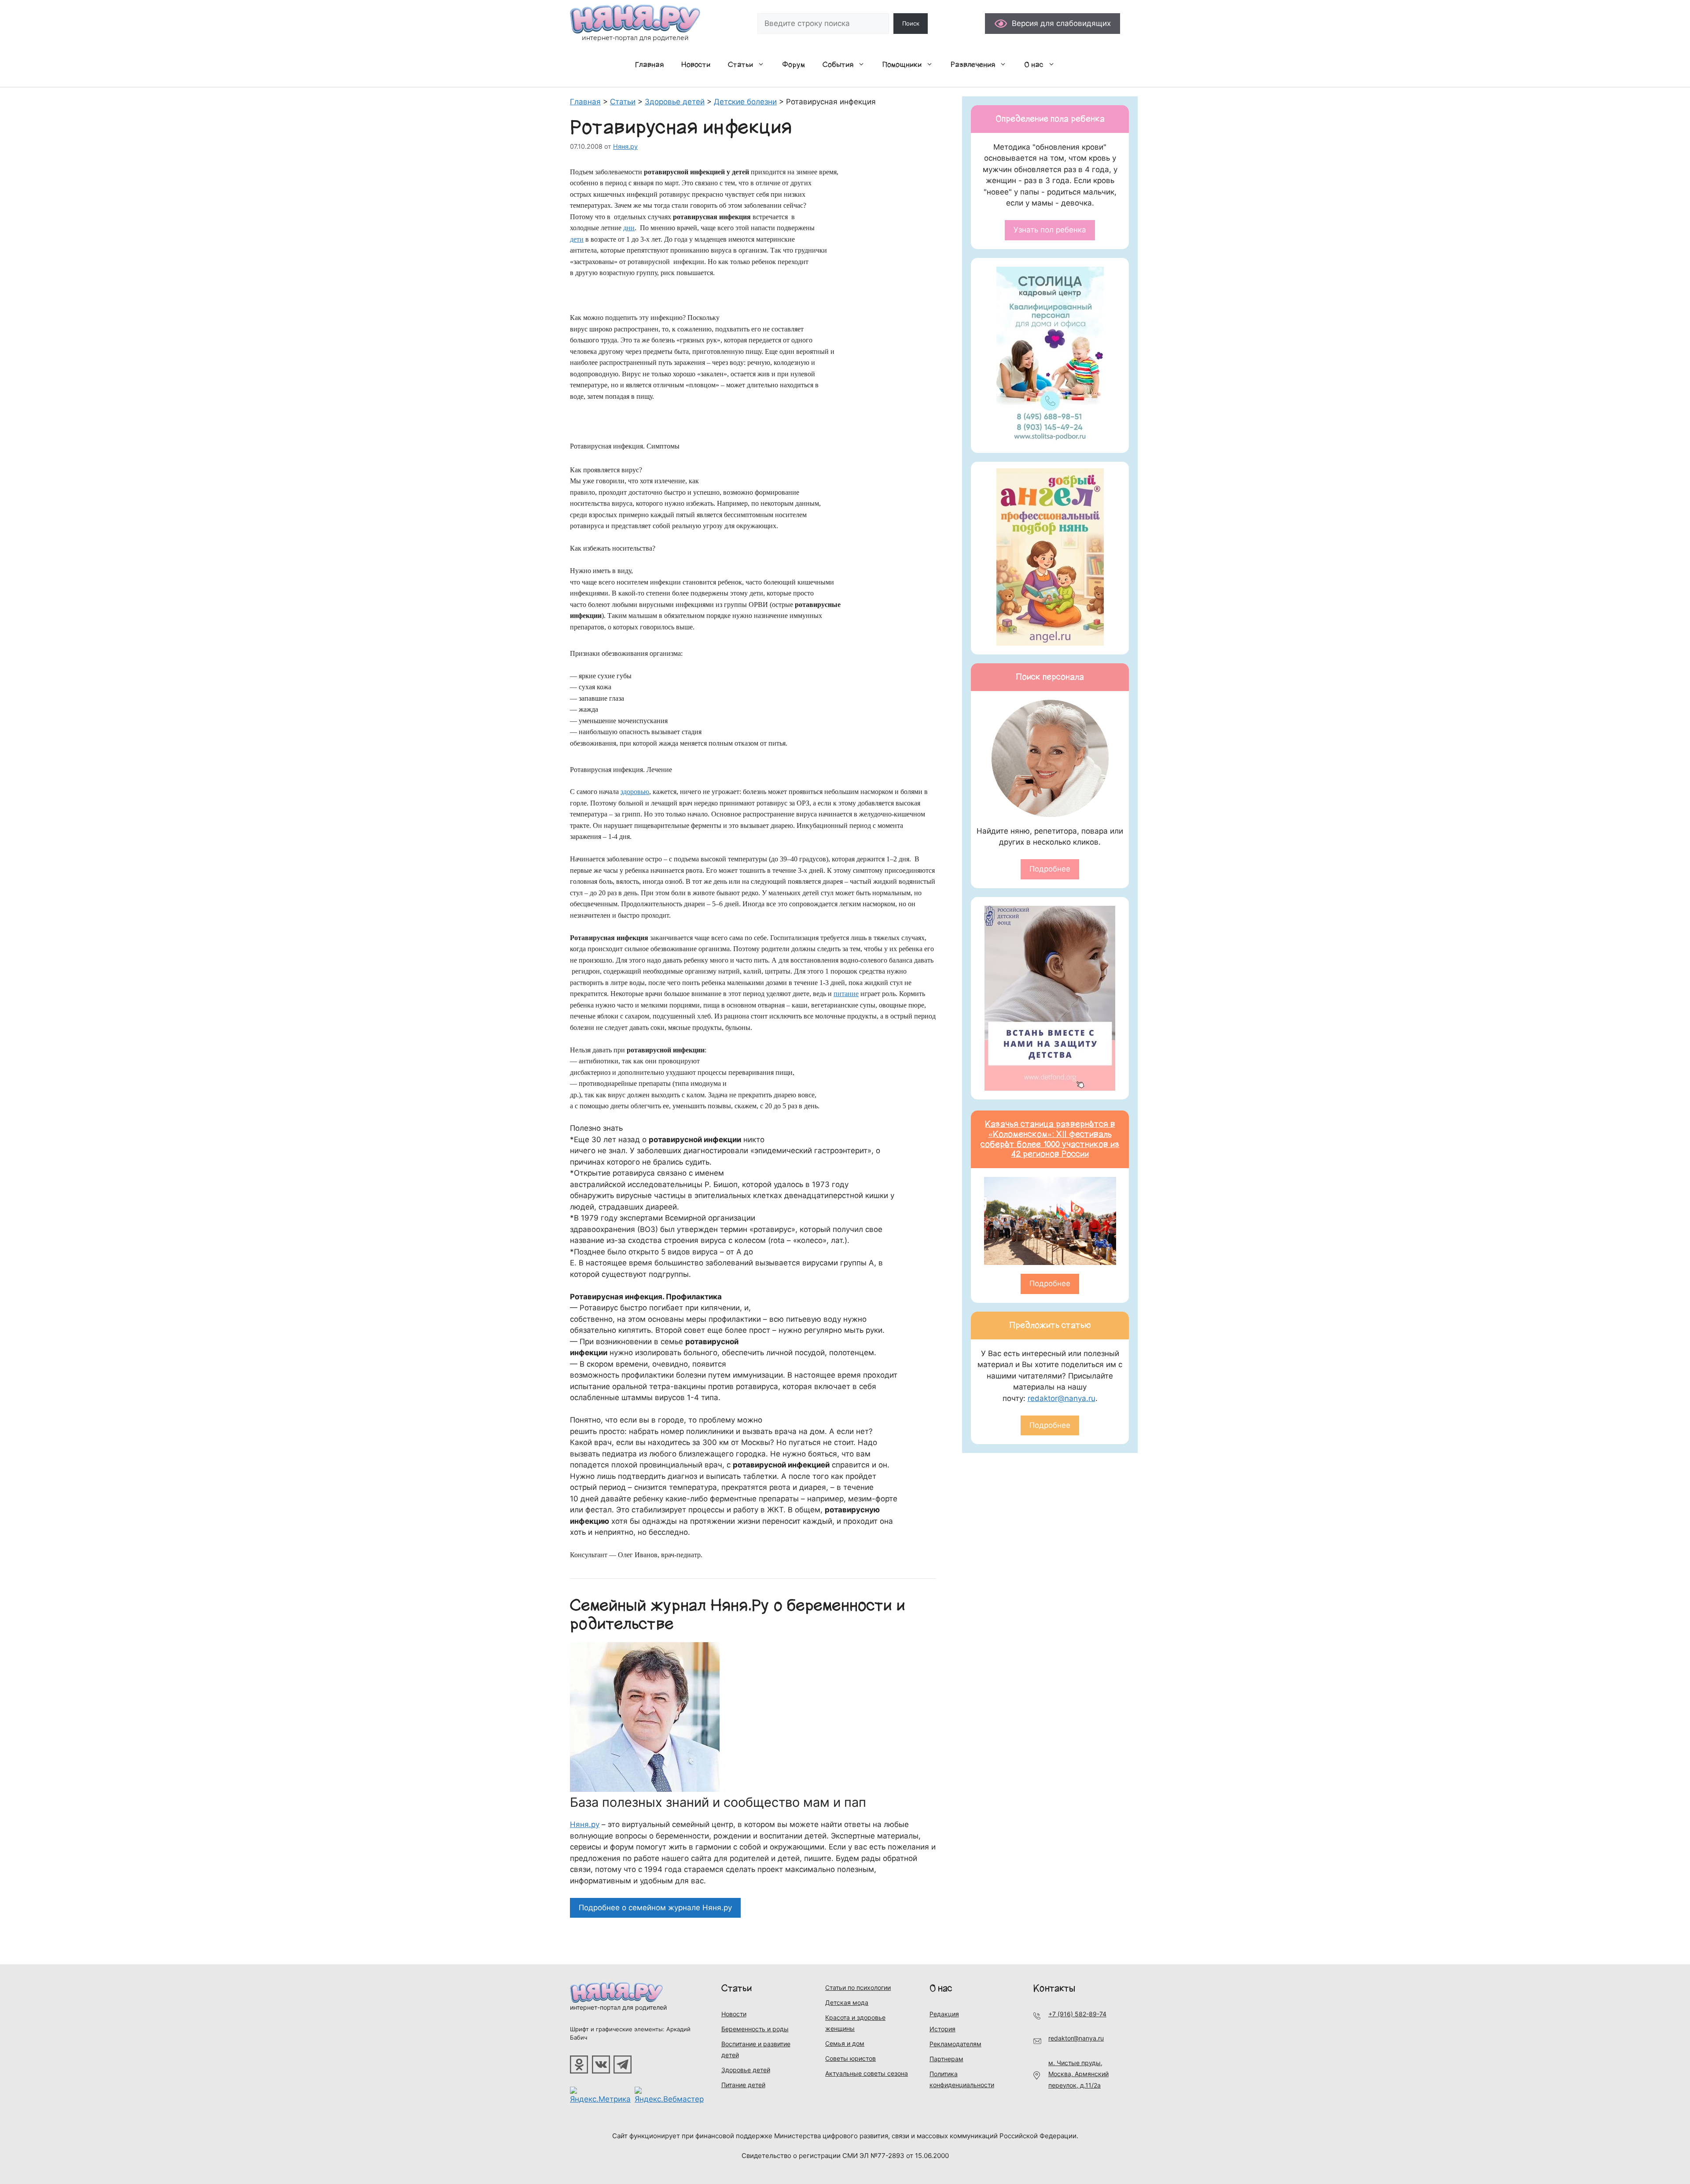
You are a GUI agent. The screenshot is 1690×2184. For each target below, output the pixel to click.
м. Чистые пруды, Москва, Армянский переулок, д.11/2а (1078, 2074)
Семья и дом (845, 2043)
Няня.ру (585, 1824)
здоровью (635, 792)
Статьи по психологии (858, 1987)
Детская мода (847, 2002)
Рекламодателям (955, 2044)
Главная (649, 65)
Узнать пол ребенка (1050, 230)
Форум (794, 65)
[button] (763, 65)
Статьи (740, 65)
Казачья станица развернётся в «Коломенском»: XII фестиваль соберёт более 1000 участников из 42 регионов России (1050, 1139)
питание (846, 994)
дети (577, 239)
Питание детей (743, 2085)
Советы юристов (851, 2058)
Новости (696, 65)
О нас (1034, 65)
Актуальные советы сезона (867, 2073)
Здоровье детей (746, 2070)
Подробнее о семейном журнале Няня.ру (655, 1908)
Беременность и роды (755, 2029)
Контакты (1054, 1988)
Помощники (902, 65)
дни (629, 228)
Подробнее (1050, 869)
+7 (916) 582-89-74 (1077, 2014)
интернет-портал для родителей (618, 2007)
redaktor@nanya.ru (1062, 1398)
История (942, 2029)
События (838, 65)
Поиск (911, 23)
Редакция (944, 2014)
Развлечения (973, 65)
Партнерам (946, 2059)
